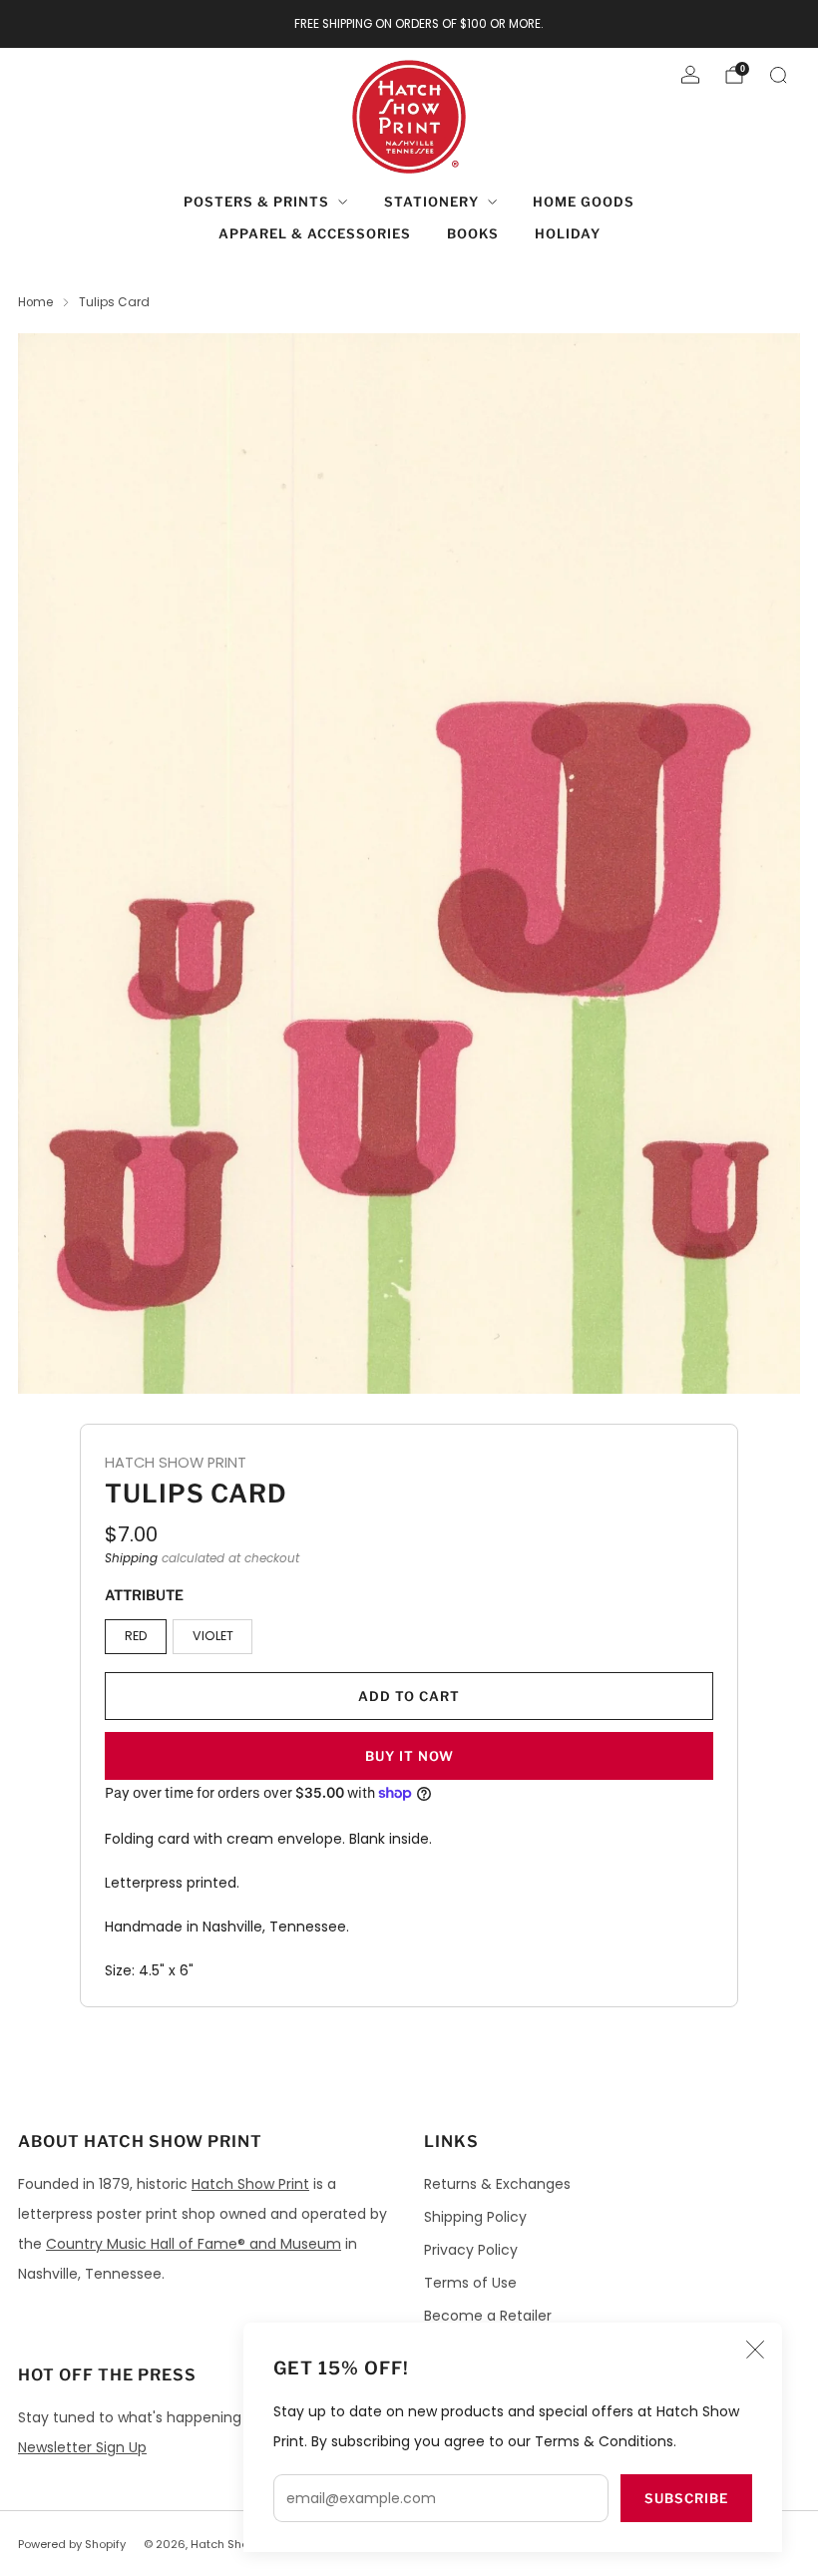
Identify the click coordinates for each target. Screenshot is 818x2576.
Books (473, 233)
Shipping (131, 1558)
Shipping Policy (475, 2217)
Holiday (568, 233)
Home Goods (584, 202)
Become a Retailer (488, 2316)
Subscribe (686, 2498)
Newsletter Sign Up (82, 2447)
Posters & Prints (256, 202)
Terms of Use (470, 2283)
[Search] (778, 75)
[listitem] (409, 24)
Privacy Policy (471, 2250)
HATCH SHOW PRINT (176, 1463)
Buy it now (409, 1756)
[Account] (690, 75)
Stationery (431, 202)
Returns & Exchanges (497, 2184)
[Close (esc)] (755, 2350)
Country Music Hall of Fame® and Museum (194, 2244)
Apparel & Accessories (315, 233)
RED (136, 1636)
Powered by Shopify (72, 2544)
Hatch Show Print (250, 2184)
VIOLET (213, 1636)
